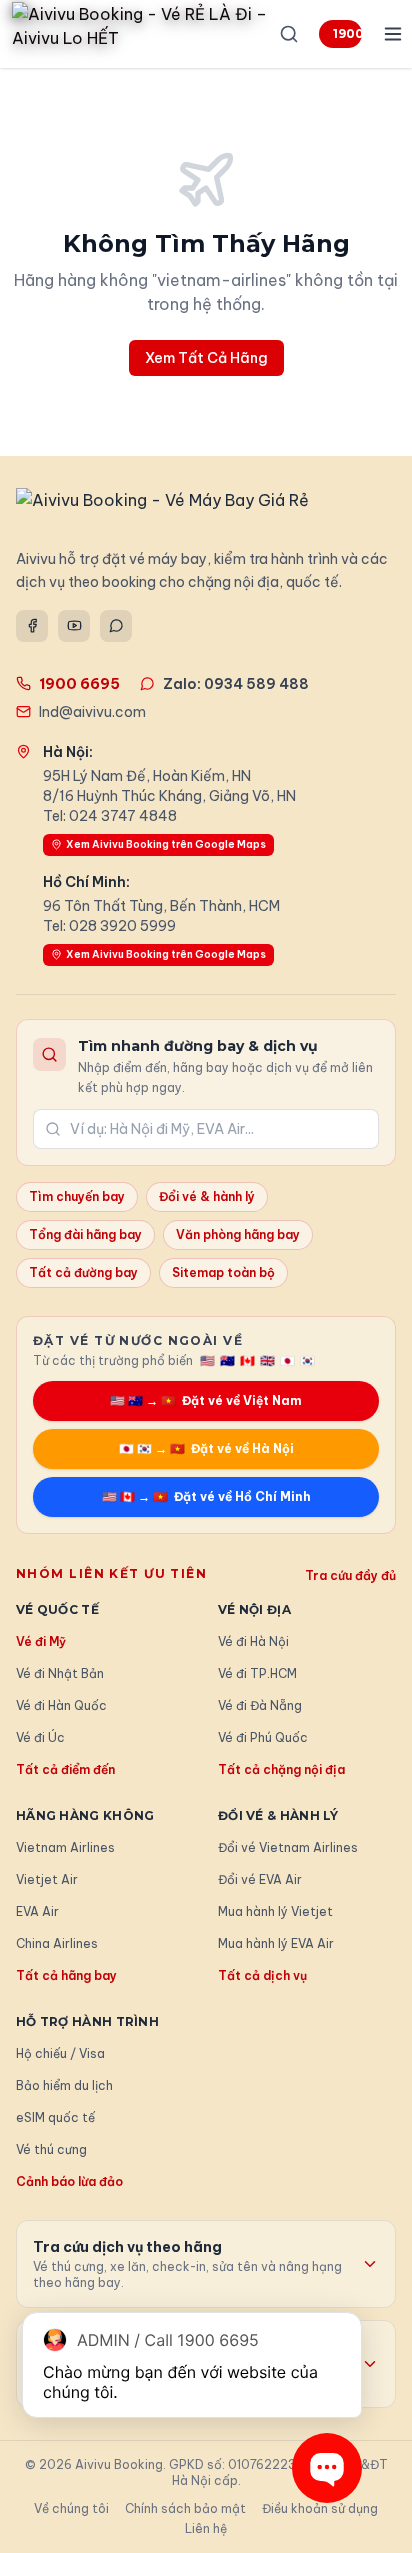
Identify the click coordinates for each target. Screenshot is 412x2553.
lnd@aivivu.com (92, 712)
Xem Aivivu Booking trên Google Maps (166, 844)
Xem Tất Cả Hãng (206, 358)
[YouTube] (74, 626)
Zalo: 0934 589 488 (236, 684)
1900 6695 (347, 33)
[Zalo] (116, 626)
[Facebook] (32, 626)
